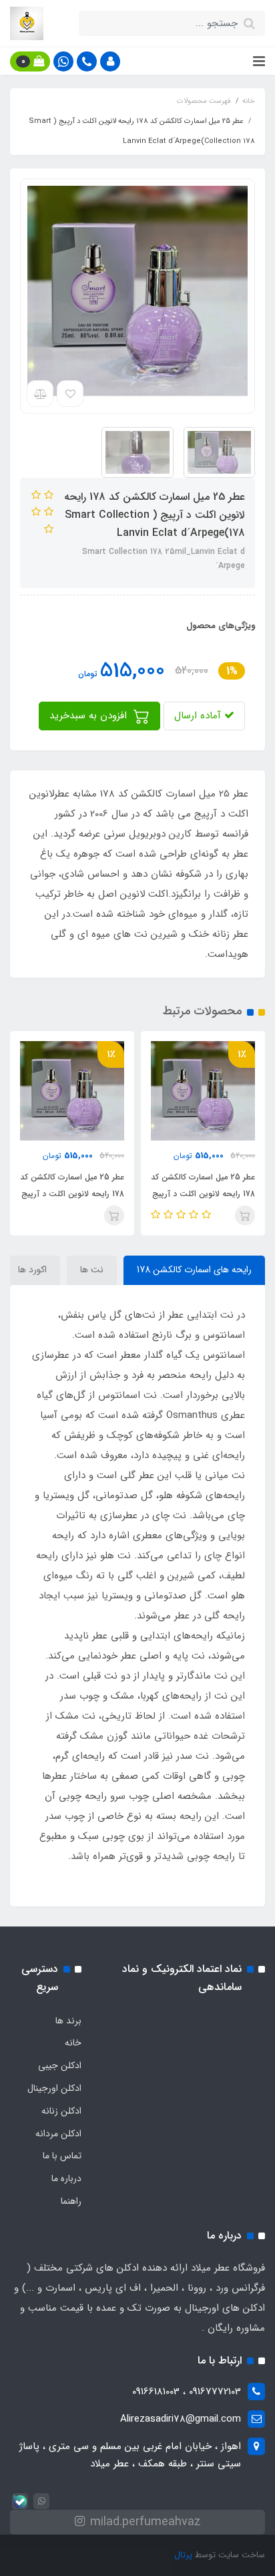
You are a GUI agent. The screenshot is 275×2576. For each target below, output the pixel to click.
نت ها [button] (92, 1270)
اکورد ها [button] (32, 1270)
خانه (73, 2043)
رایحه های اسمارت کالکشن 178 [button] (194, 1270)
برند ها (68, 2021)
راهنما (71, 2201)
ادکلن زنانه (61, 2111)
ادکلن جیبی (60, 2065)
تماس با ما (62, 2156)
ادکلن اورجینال (54, 2088)
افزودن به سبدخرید (90, 716)
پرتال (183, 2555)
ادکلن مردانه (58, 2134)
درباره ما (66, 2178)
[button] (110, 61)
